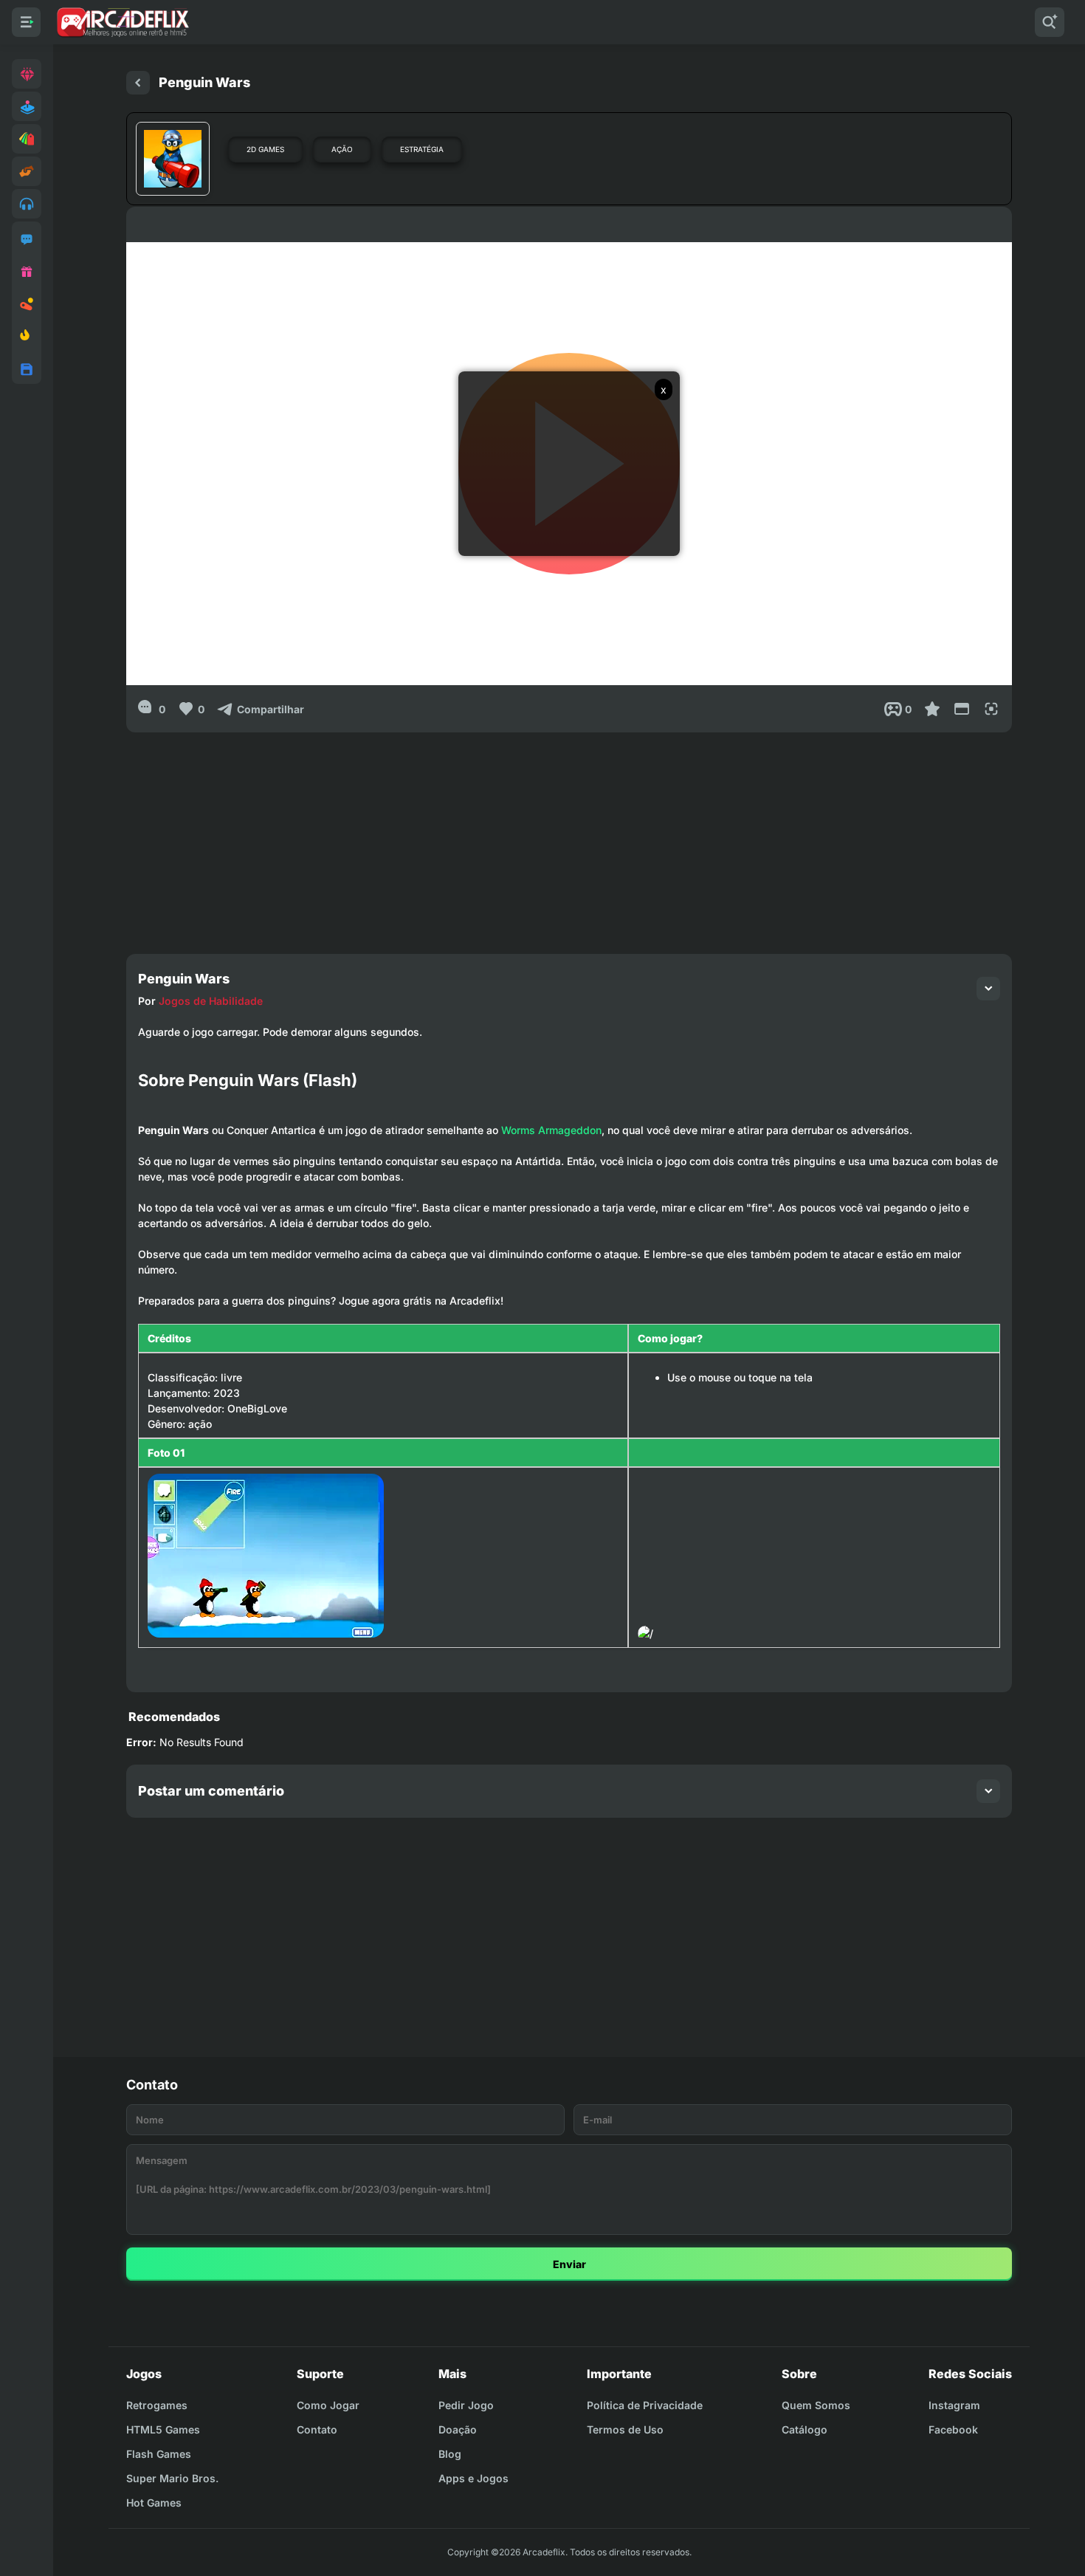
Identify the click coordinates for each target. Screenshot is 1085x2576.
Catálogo (805, 2429)
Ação (342, 149)
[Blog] (27, 304)
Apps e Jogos (473, 2478)
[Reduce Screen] (962, 709)
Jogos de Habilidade (211, 1001)
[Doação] (27, 272)
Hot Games (154, 2503)
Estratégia (422, 149)
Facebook (953, 2429)
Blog (450, 2454)
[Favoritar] (932, 709)
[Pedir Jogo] (27, 239)
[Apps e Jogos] (27, 369)
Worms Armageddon (551, 1130)
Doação (458, 2429)
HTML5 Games (163, 2429)
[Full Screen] (991, 709)
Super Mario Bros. (172, 2478)
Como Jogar (328, 2405)
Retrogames (157, 2405)
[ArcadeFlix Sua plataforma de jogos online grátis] (122, 22)
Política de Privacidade (645, 2405)
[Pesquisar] (1050, 22)
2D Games (265, 149)
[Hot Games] (27, 337)
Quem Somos (816, 2405)
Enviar (569, 2264)
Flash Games (159, 2454)
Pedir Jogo (466, 2405)
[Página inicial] (138, 83)
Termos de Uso (625, 2429)
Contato (317, 2429)
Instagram (954, 2405)
